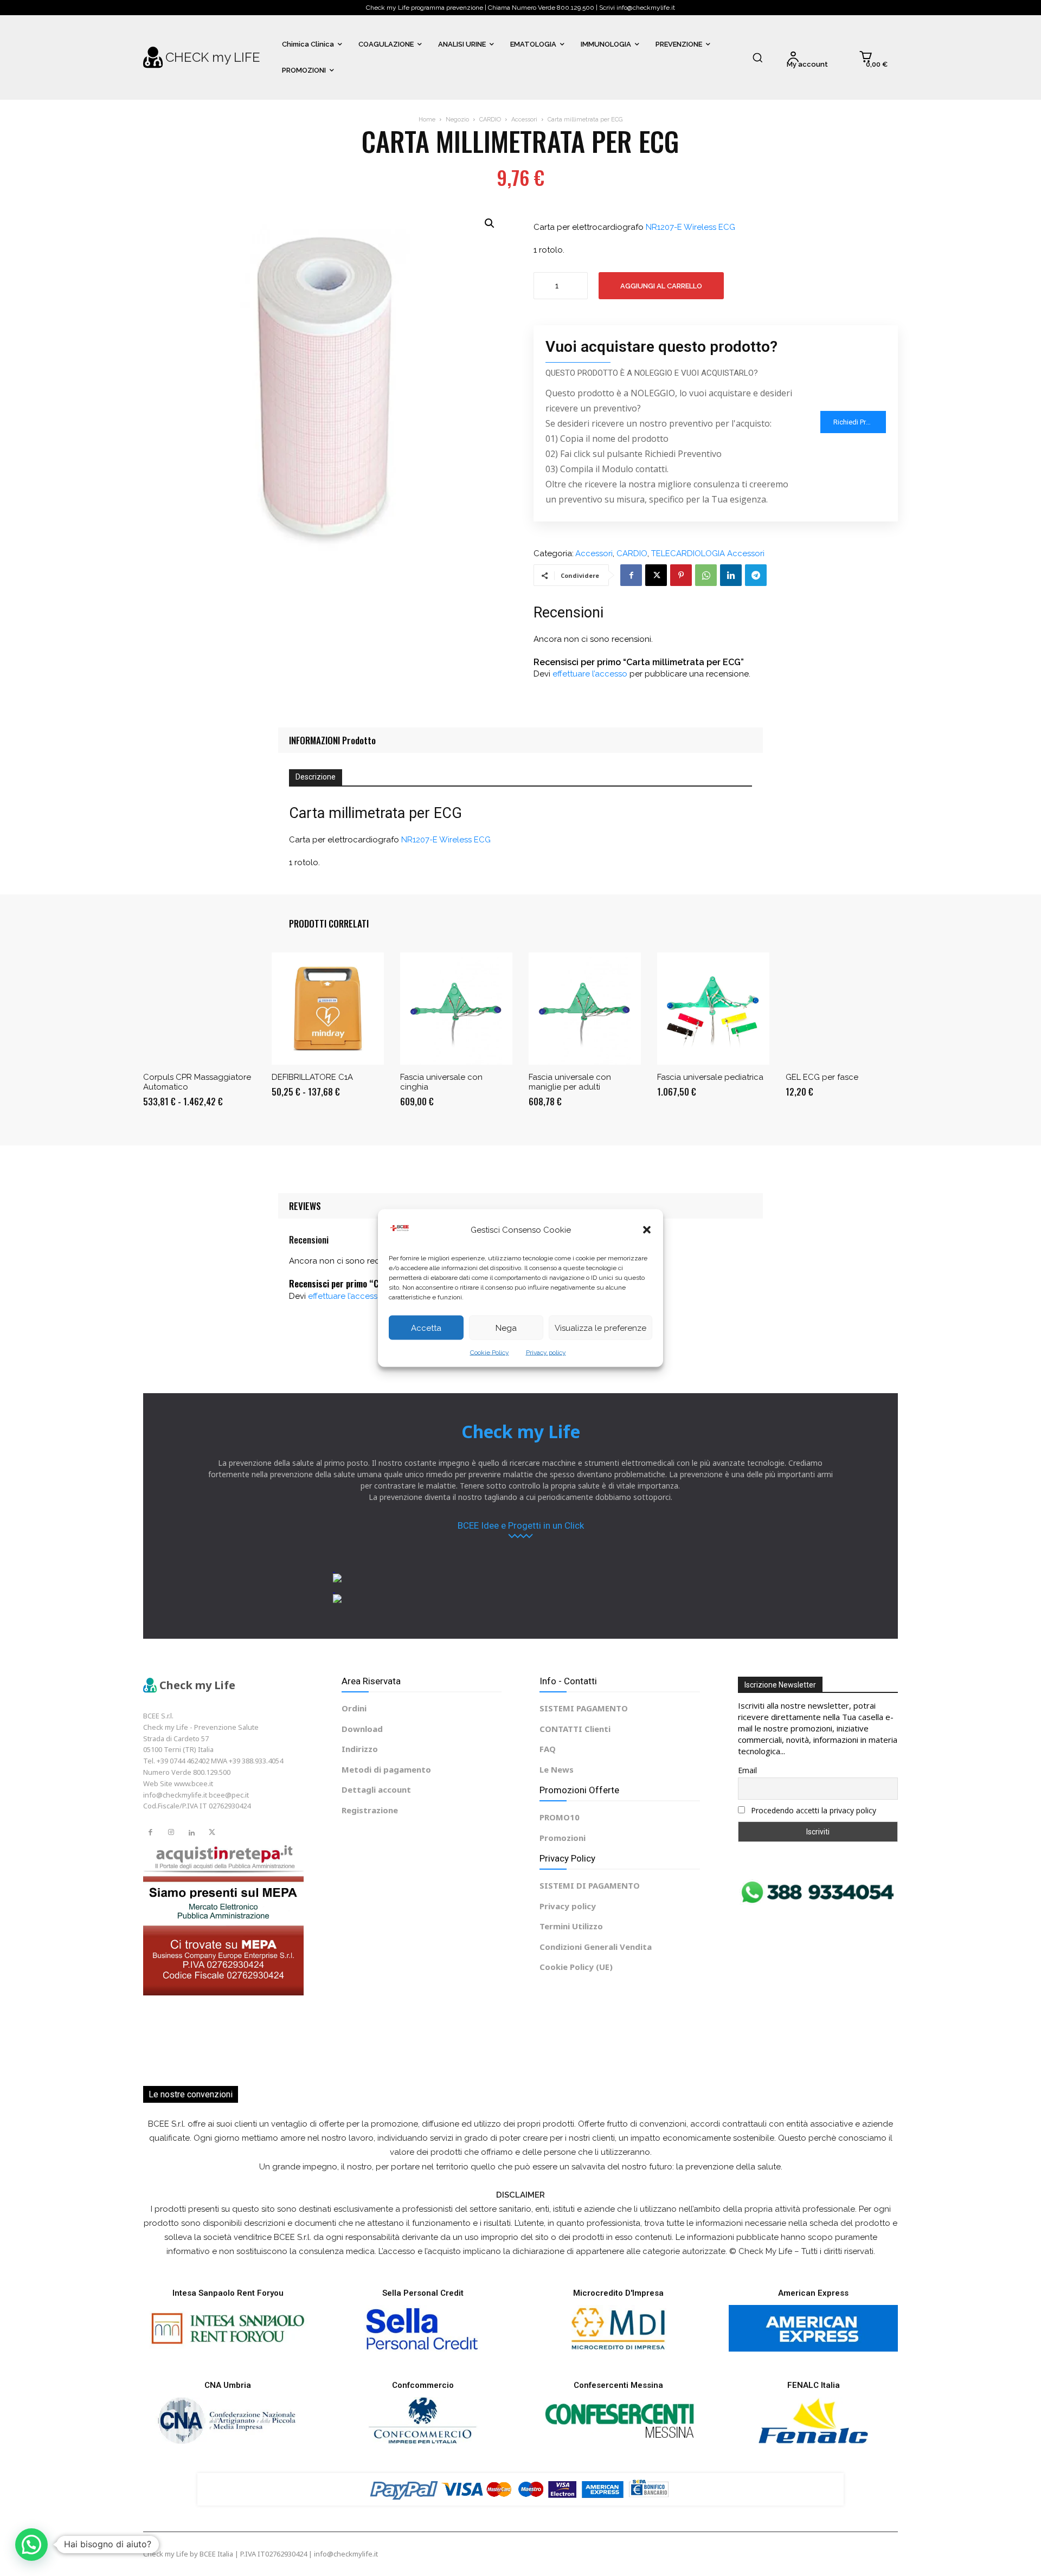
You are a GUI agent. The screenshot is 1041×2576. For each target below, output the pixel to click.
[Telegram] (756, 575)
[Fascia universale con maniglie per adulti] (585, 1009)
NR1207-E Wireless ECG (690, 227)
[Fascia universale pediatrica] (713, 1009)
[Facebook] (631, 575)
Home (427, 120)
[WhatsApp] (706, 575)
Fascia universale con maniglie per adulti (570, 1082)
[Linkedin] (731, 575)
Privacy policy (546, 1353)
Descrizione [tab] (316, 777)
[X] (656, 575)
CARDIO (490, 120)
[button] (647, 1230)
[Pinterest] (681, 575)
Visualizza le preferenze (600, 1328)
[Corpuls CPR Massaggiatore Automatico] (199, 1009)
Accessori (524, 120)
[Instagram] (171, 1833)
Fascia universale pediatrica (710, 1077)
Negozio (457, 120)
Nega (506, 1328)
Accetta (426, 1328)
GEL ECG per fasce (822, 1077)
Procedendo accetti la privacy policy (812, 1810)
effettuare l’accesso (590, 674)
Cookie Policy (490, 1353)
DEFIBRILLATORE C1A (312, 1077)
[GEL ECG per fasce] (842, 1009)
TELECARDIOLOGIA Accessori (708, 554)
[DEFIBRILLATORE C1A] (328, 1009)
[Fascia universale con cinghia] (456, 1009)
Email (747, 1770)
